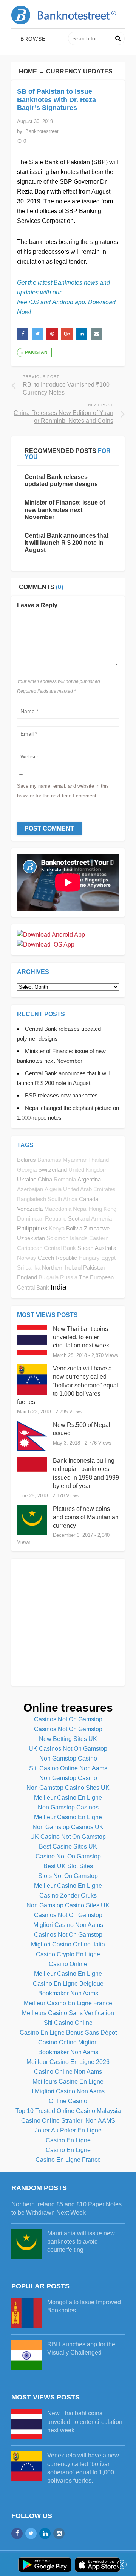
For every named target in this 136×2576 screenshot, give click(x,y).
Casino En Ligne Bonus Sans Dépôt (68, 2033)
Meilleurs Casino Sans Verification (68, 2013)
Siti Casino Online (68, 2023)
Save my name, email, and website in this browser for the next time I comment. (63, 791)
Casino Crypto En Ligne (68, 1954)
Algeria (53, 1189)
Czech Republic (57, 1258)
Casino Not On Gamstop (68, 1856)
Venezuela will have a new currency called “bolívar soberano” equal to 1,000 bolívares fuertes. (68, 1385)
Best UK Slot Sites (68, 1866)
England (27, 1277)
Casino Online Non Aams (68, 2072)
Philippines (32, 1228)
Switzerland (53, 1170)
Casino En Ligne (68, 2140)
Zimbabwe (97, 1228)
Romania (65, 1180)
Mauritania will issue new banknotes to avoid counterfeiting (81, 2242)
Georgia (27, 1170)
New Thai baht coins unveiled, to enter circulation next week (81, 1337)
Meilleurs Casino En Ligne (68, 2081)
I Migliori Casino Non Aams (68, 2091)
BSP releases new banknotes (61, 1095)
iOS (34, 302)
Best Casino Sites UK (68, 1847)
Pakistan (36, 352)
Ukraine (27, 1179)
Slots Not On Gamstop (68, 1876)
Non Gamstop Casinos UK (68, 1827)
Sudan (85, 1248)
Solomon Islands (67, 1238)
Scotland (79, 1219)
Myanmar (75, 1160)
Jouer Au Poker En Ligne (68, 2130)
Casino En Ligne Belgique (68, 1984)
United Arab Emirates (89, 1189)
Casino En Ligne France (68, 2160)
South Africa (63, 1199)
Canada (89, 1199)
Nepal (80, 1209)
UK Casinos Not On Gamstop (68, 1749)
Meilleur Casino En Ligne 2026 (68, 2062)
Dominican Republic (42, 1219)
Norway (27, 1258)
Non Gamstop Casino (68, 1758)
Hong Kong (103, 1209)
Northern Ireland (62, 1267)
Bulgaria (49, 1277)
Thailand (98, 1160)
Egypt (108, 1258)
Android (63, 302)
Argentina (89, 1179)
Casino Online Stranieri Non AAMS (68, 2121)
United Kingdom (88, 1170)
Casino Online (68, 1964)
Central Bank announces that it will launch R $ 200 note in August (66, 543)
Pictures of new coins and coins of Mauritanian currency (86, 1517)
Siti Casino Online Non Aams (68, 1768)
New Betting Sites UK (68, 1739)
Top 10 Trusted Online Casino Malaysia (68, 2111)
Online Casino (68, 2101)
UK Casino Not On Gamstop (68, 1837)
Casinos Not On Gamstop (68, 1719)
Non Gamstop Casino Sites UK (68, 1788)
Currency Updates (79, 71)
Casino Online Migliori (68, 2042)
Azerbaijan (30, 1189)
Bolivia (74, 1228)
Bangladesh (32, 1199)
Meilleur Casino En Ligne (68, 1798)
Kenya (57, 1229)
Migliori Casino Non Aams (68, 1925)
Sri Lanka (29, 1268)
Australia (106, 1248)
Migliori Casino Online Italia (68, 1944)
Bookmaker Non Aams (68, 1993)
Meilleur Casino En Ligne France (68, 2003)
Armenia (101, 1219)
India (59, 1287)
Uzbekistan (31, 1238)
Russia (69, 1277)
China (45, 1179)
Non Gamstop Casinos (68, 1807)
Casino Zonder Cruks (68, 1895)
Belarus (26, 1160)
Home (28, 71)
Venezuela (30, 1209)
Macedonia (58, 1209)
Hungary (89, 1258)
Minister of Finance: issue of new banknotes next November (65, 510)
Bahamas (49, 1160)
